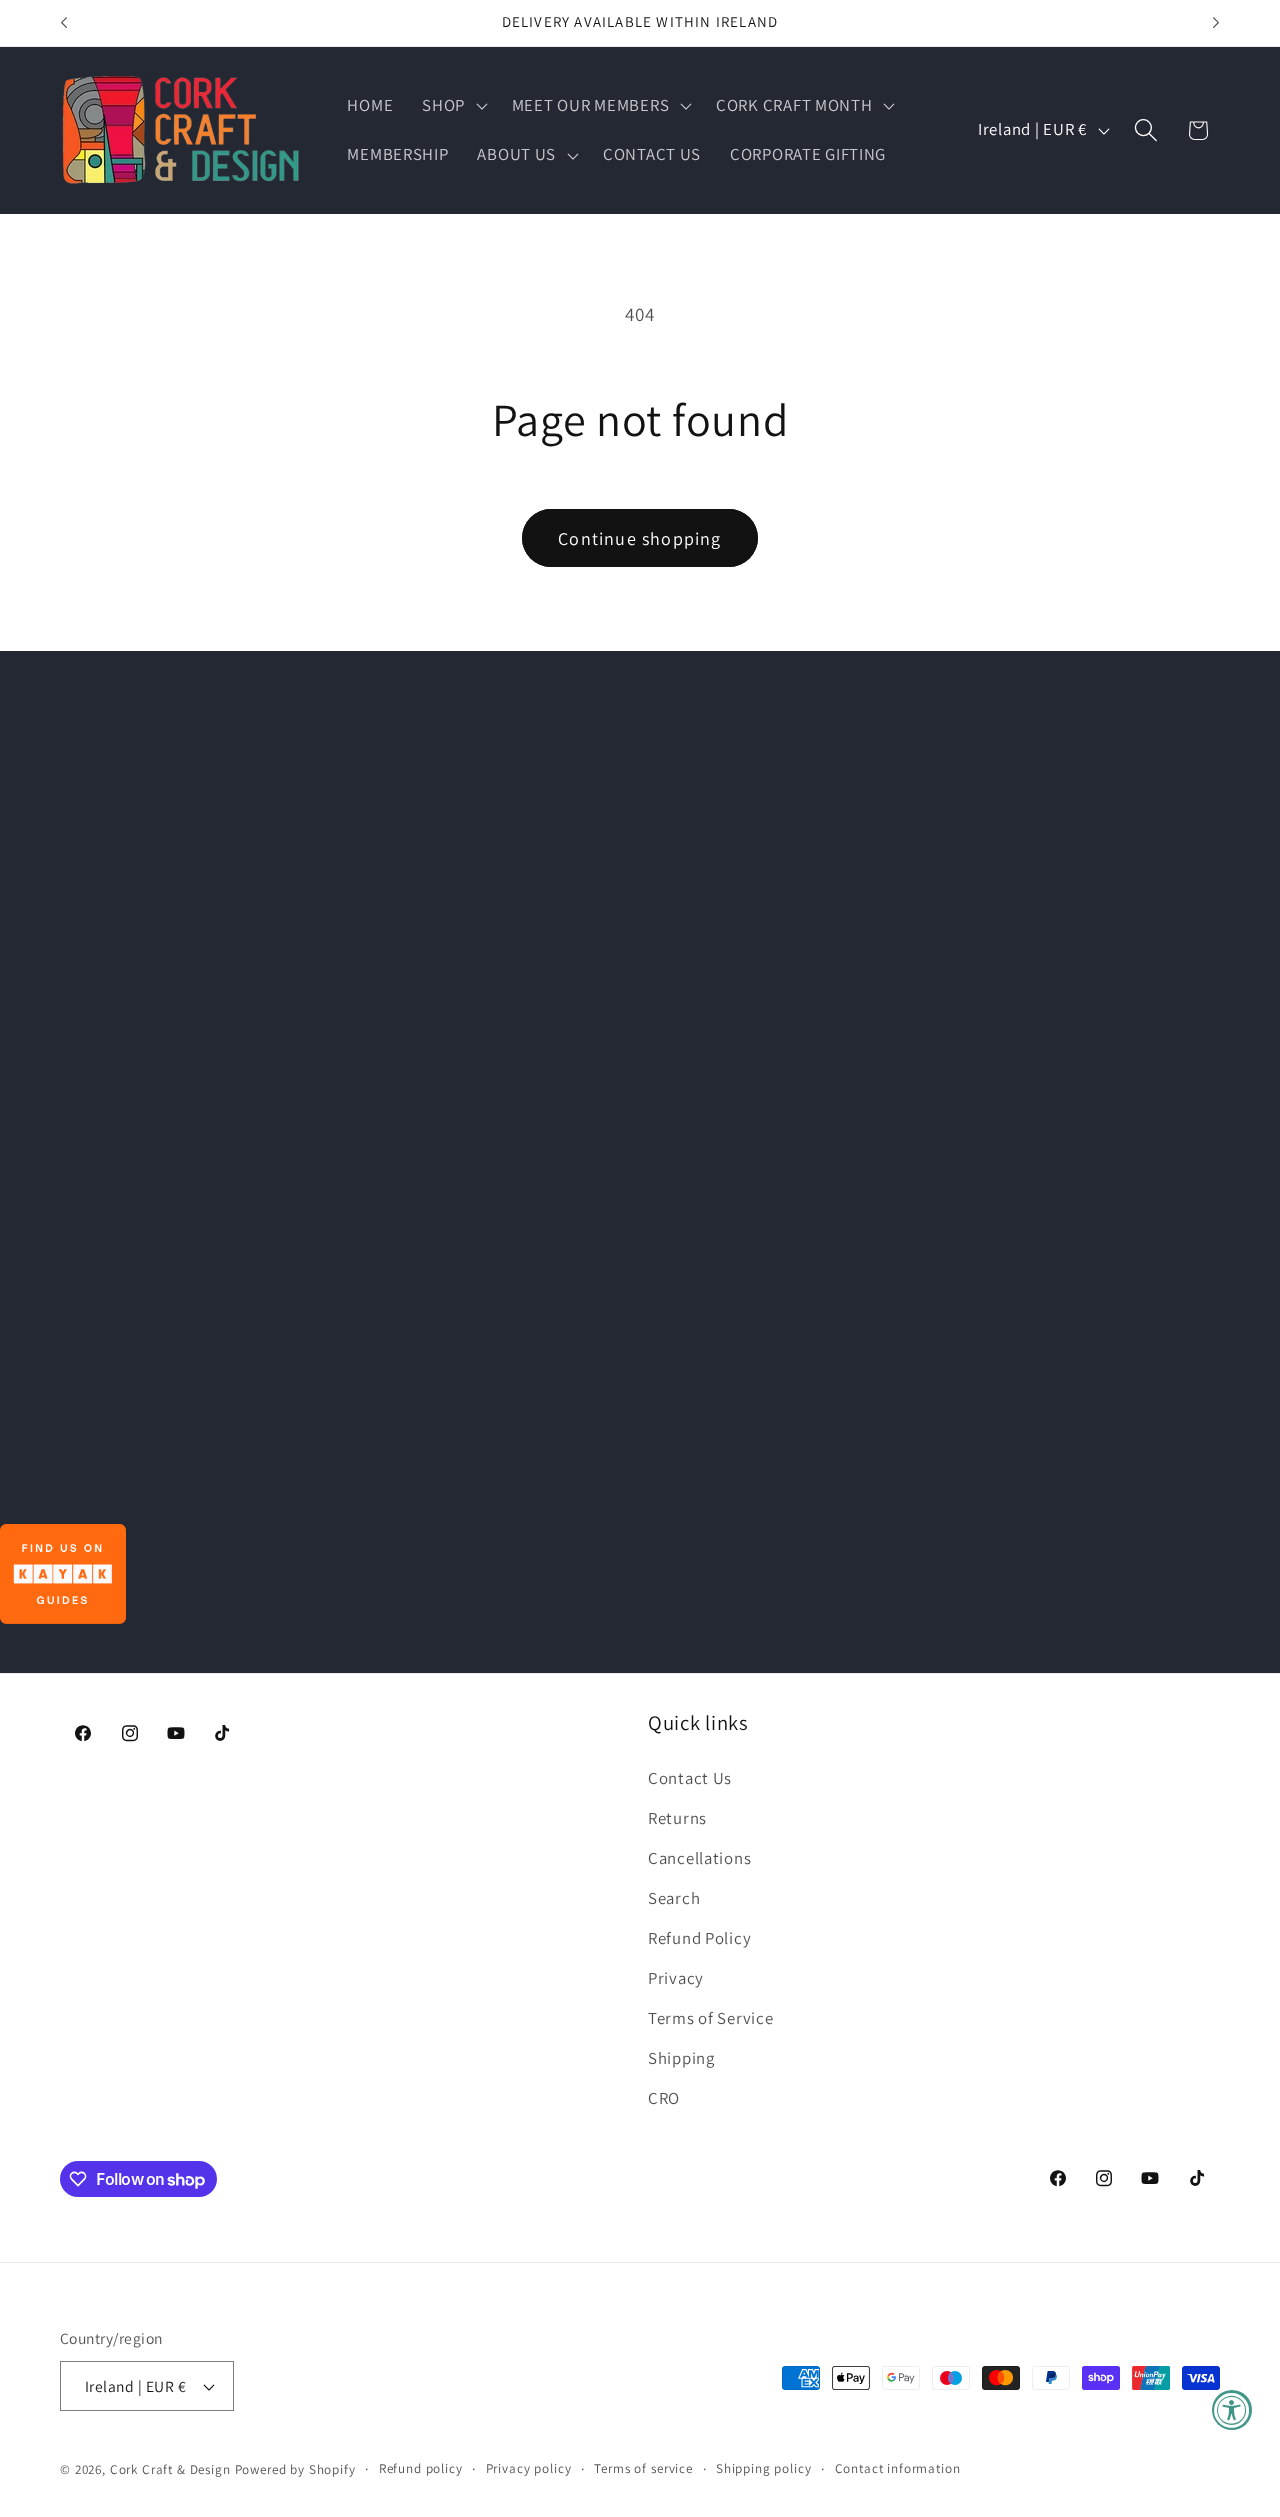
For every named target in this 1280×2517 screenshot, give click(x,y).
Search (674, 1898)
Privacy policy (529, 2468)
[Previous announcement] (64, 23)
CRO (664, 2098)
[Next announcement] (1216, 23)
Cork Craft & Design (170, 2469)
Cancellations (699, 1858)
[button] (453, 105)
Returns (677, 1818)
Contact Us (690, 1778)
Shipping (681, 2058)
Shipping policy (764, 2468)
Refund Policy (699, 1938)
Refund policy (421, 2468)
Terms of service (643, 2468)
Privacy (676, 1978)
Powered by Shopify (295, 2469)
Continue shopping (639, 538)
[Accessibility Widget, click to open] (1232, 2410)
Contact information (898, 2468)
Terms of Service (711, 2018)
